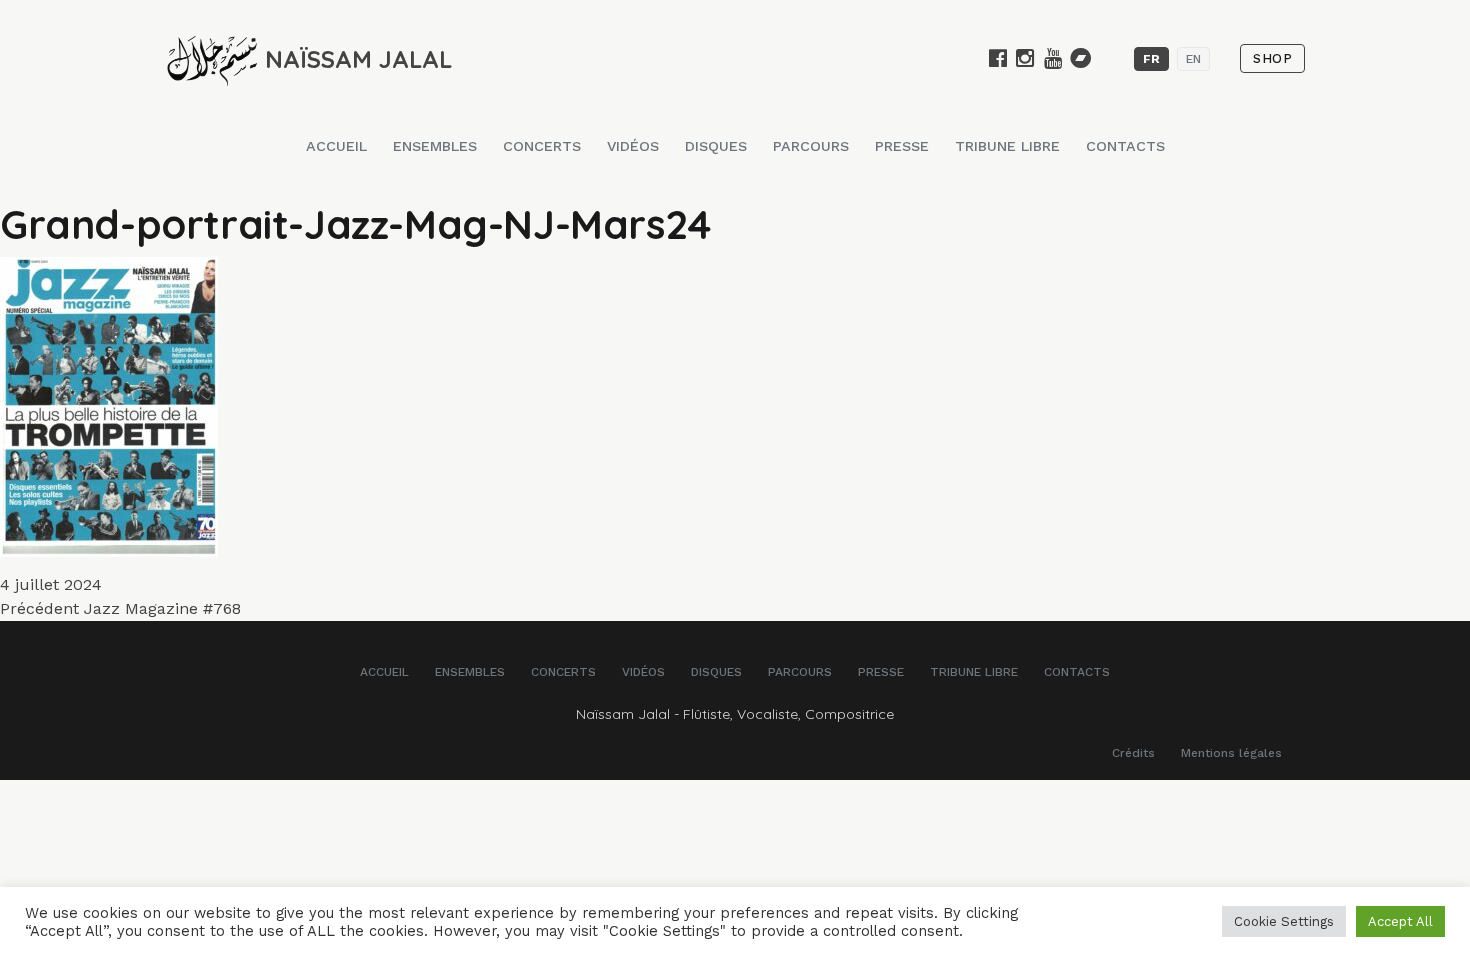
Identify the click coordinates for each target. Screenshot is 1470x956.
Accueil (336, 146)
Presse (902, 146)
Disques (716, 146)
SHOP (1272, 58)
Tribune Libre (1007, 146)
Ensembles (435, 146)
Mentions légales (1231, 753)
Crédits (1133, 753)
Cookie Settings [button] (1284, 921)
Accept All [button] (1400, 921)
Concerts (542, 146)
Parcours (811, 146)
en (1193, 59)
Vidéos (633, 146)
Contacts (1125, 146)
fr (1151, 59)
